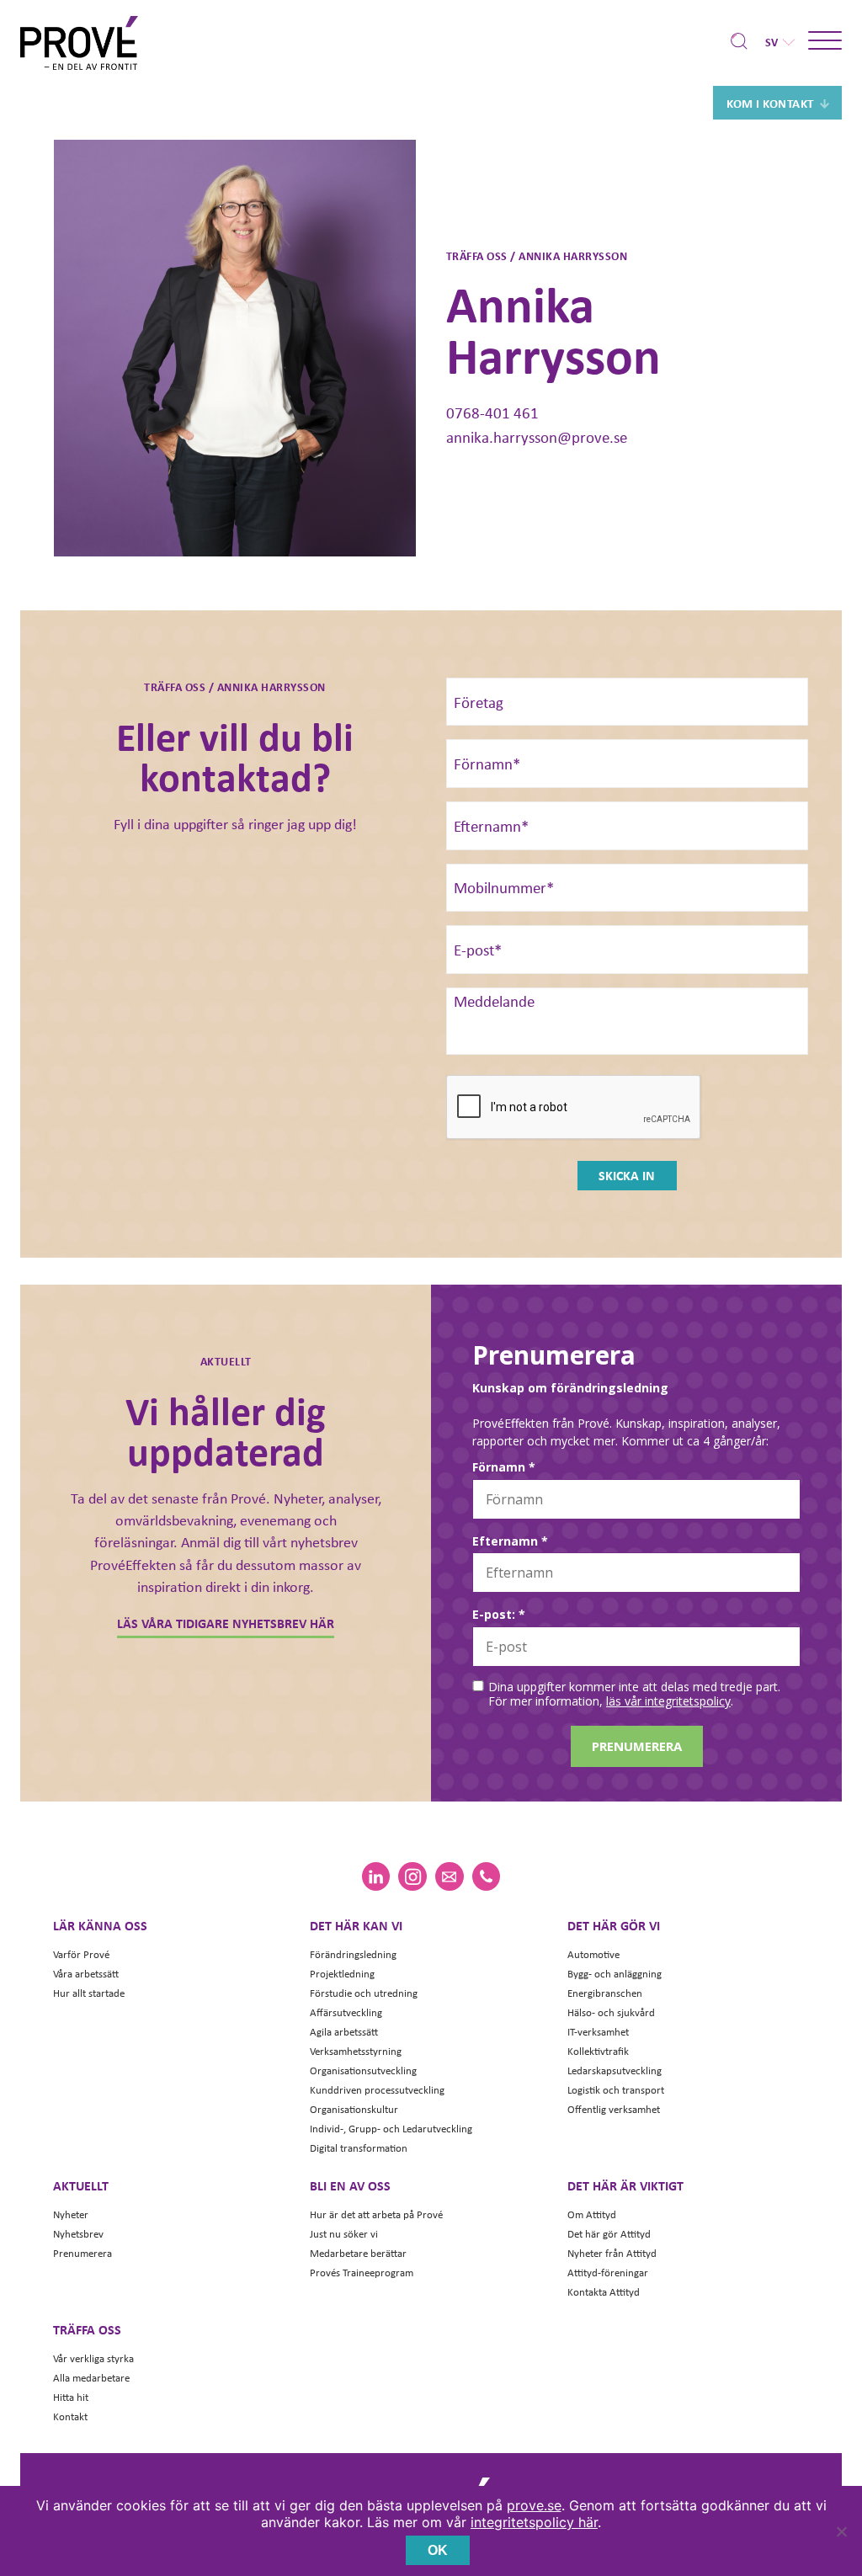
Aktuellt (81, 2185)
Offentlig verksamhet (614, 2109)
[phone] (486, 1876)
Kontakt (70, 2416)
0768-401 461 (492, 412)
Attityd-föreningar (608, 2273)
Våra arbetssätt (86, 1974)
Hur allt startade (89, 1993)
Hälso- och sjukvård (611, 2012)
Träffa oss (87, 2329)
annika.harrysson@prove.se (537, 437)
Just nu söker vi (344, 2234)
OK (438, 2550)
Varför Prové (81, 1954)
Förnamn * (504, 1467)
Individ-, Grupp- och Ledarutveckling (391, 2129)
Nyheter (71, 2214)
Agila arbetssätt (344, 2032)
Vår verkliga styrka (93, 2358)
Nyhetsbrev (78, 2234)
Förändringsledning (353, 1954)
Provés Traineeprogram (362, 2273)
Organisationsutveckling (363, 2070)
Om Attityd (592, 2214)
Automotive (593, 1954)
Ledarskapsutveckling (615, 2070)
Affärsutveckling (346, 2012)
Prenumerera (82, 2253)
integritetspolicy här (534, 2522)
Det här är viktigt (625, 2185)
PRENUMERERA (637, 1746)
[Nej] (841, 2531)
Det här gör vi (614, 1925)
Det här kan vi (356, 1925)
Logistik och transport (616, 2090)
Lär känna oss (100, 1925)
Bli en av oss (350, 2185)
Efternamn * (510, 1541)
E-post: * (499, 1615)
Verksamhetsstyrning (356, 2051)
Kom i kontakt (770, 103)
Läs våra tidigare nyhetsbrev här (226, 1623)
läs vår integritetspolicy (668, 1701)
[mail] (449, 1876)
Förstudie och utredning (364, 1993)
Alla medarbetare (91, 2378)
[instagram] (412, 1876)
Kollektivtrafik (598, 2051)
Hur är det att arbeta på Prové (376, 2214)
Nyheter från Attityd (612, 2253)
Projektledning (342, 1974)
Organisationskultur (354, 2109)
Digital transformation (359, 2148)
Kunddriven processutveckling (377, 2090)
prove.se (534, 2505)
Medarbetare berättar (358, 2253)
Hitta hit (71, 2397)
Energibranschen (605, 1993)
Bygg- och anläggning (615, 1974)
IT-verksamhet (598, 2032)
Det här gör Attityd (609, 2234)
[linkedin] (376, 1876)
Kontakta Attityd (604, 2292)
